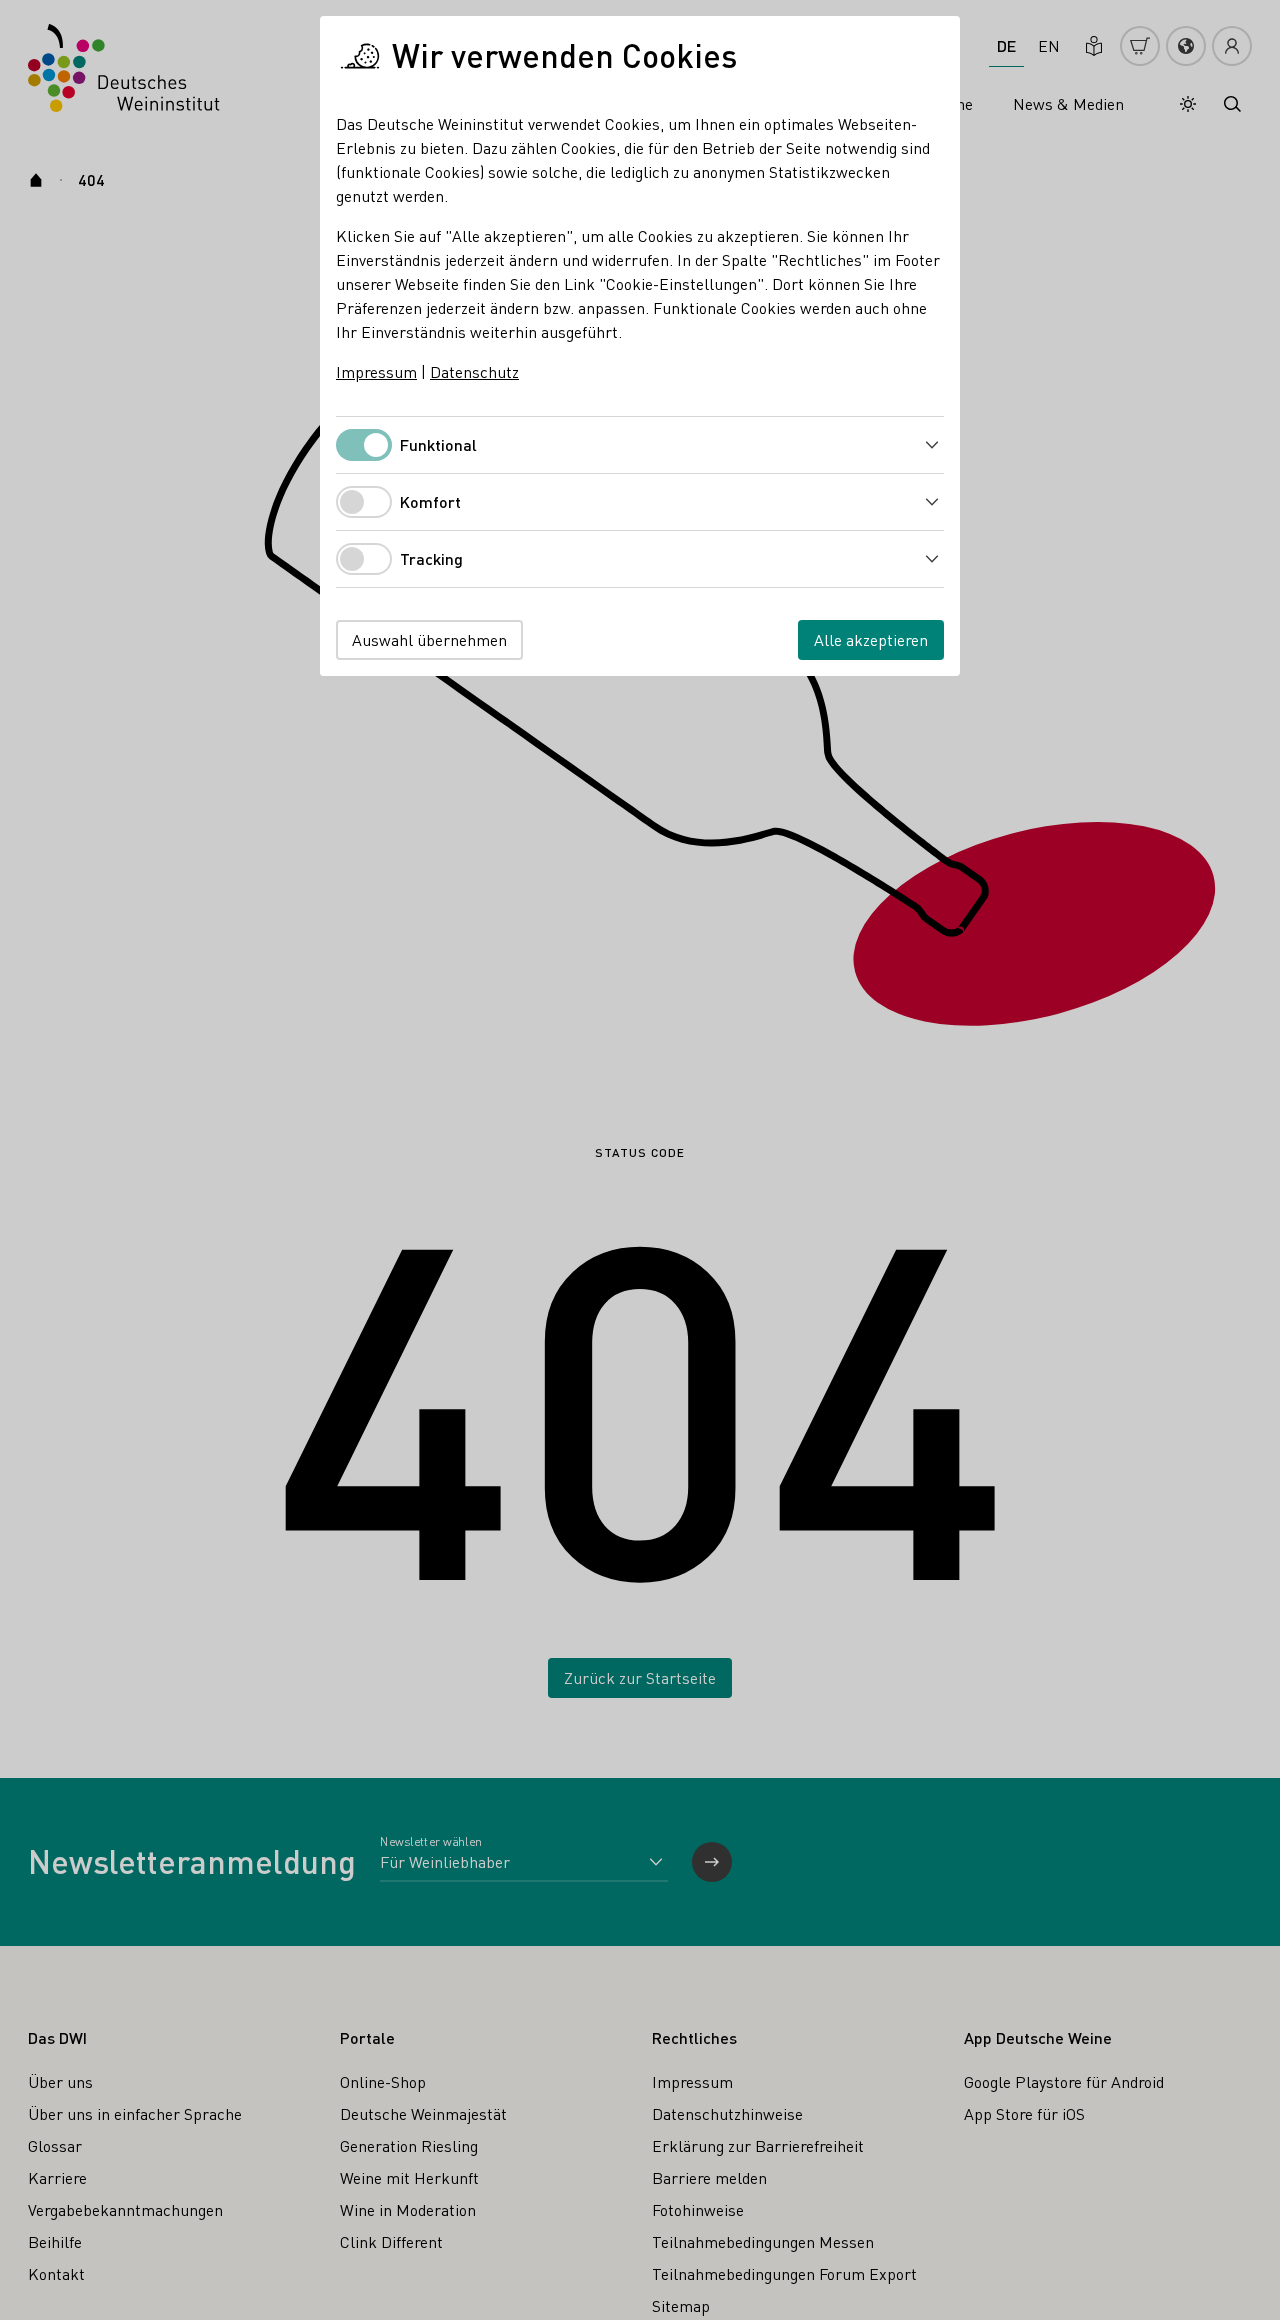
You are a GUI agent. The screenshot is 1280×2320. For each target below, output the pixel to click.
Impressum (376, 371)
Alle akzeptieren (871, 639)
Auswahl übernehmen (429, 639)
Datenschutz (474, 371)
